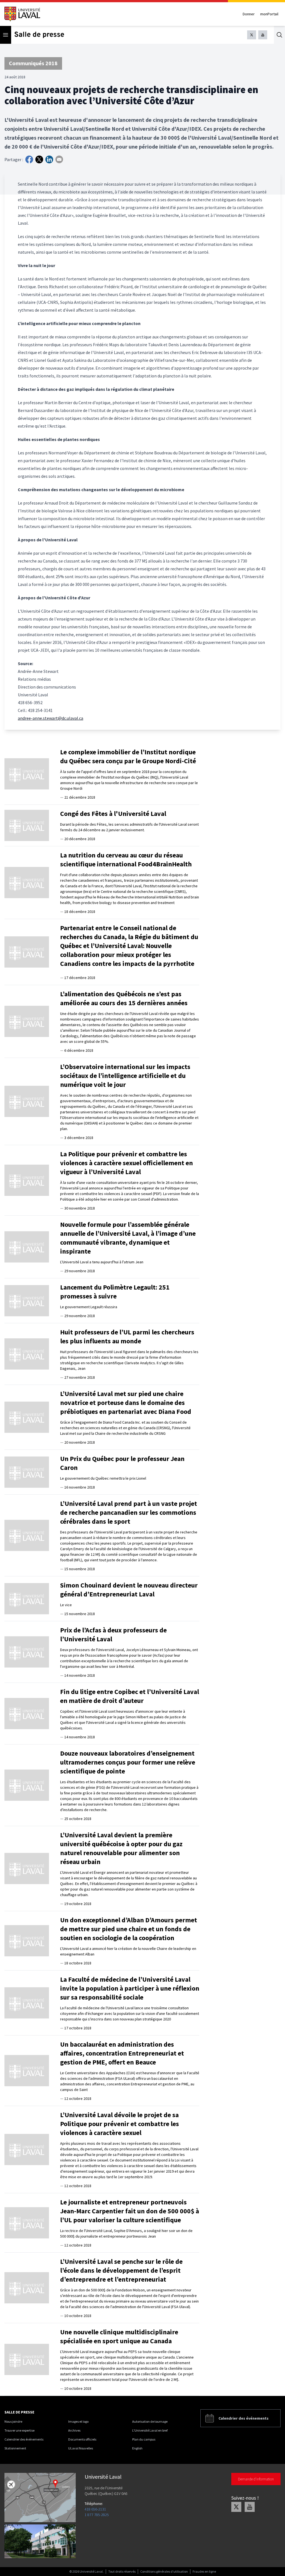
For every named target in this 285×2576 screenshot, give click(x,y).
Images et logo (78, 2421)
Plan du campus (144, 2439)
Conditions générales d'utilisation (164, 2571)
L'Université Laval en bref (150, 2430)
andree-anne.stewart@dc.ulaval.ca (51, 718)
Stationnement (15, 2448)
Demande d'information (256, 2479)
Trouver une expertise (19, 2430)
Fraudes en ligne (204, 2571)
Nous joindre (13, 2421)
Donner (249, 14)
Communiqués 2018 (33, 63)
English (137, 2448)
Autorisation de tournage (150, 2421)
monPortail (269, 14)
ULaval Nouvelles (81, 2448)
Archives (74, 2430)
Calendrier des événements (24, 2439)
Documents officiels (82, 2439)
